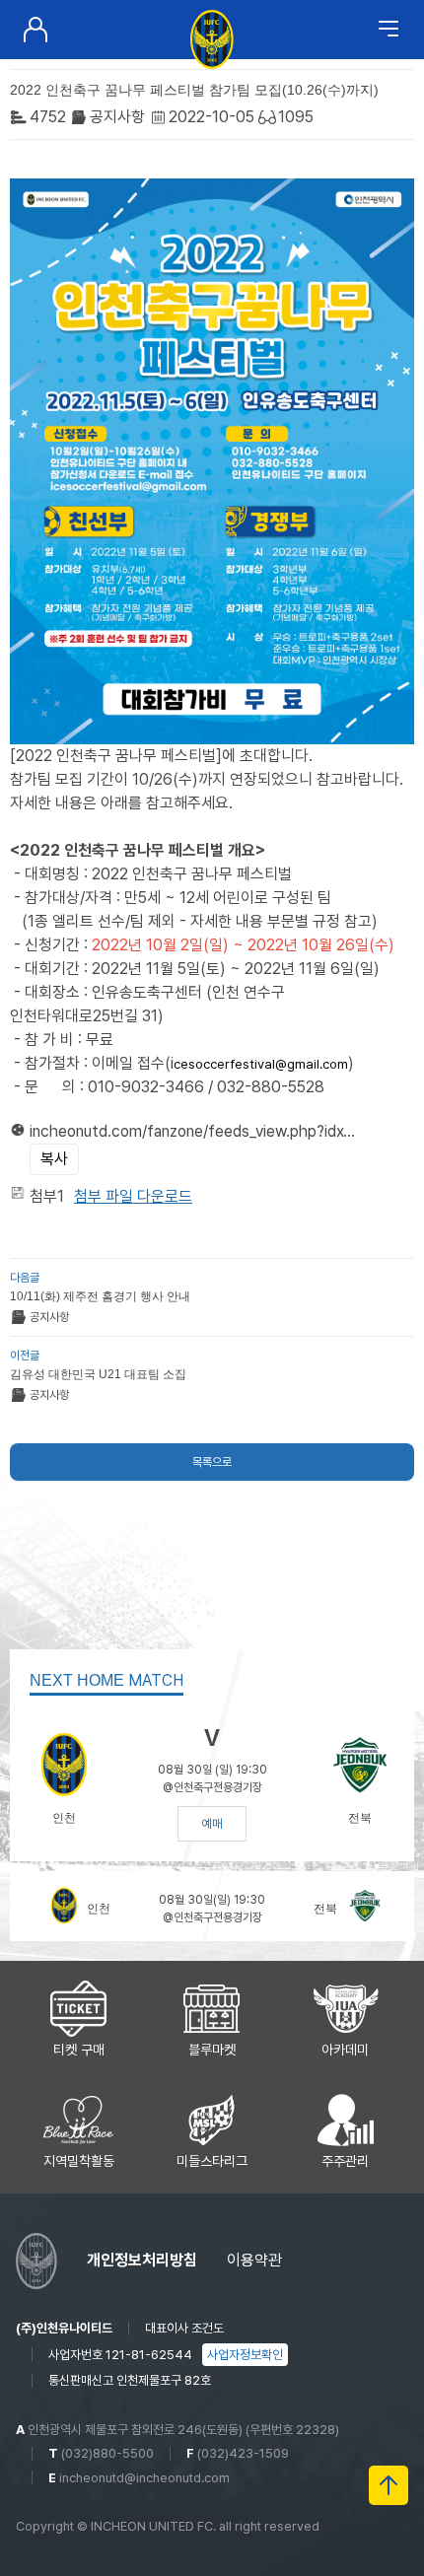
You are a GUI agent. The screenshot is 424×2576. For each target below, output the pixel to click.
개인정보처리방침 (142, 2260)
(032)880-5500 (107, 2453)
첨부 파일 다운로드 (133, 1196)
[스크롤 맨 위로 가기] (389, 2485)
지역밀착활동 (79, 2161)
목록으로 (212, 1462)
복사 (54, 1159)
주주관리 (345, 2161)
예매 (212, 1824)
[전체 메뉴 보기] (389, 30)
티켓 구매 (79, 2050)
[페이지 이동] (35, 30)
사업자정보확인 (245, 2355)
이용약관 (254, 2260)
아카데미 (345, 2050)
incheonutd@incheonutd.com (144, 2478)
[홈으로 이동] (212, 37)
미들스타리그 (212, 2161)
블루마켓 (212, 2050)
